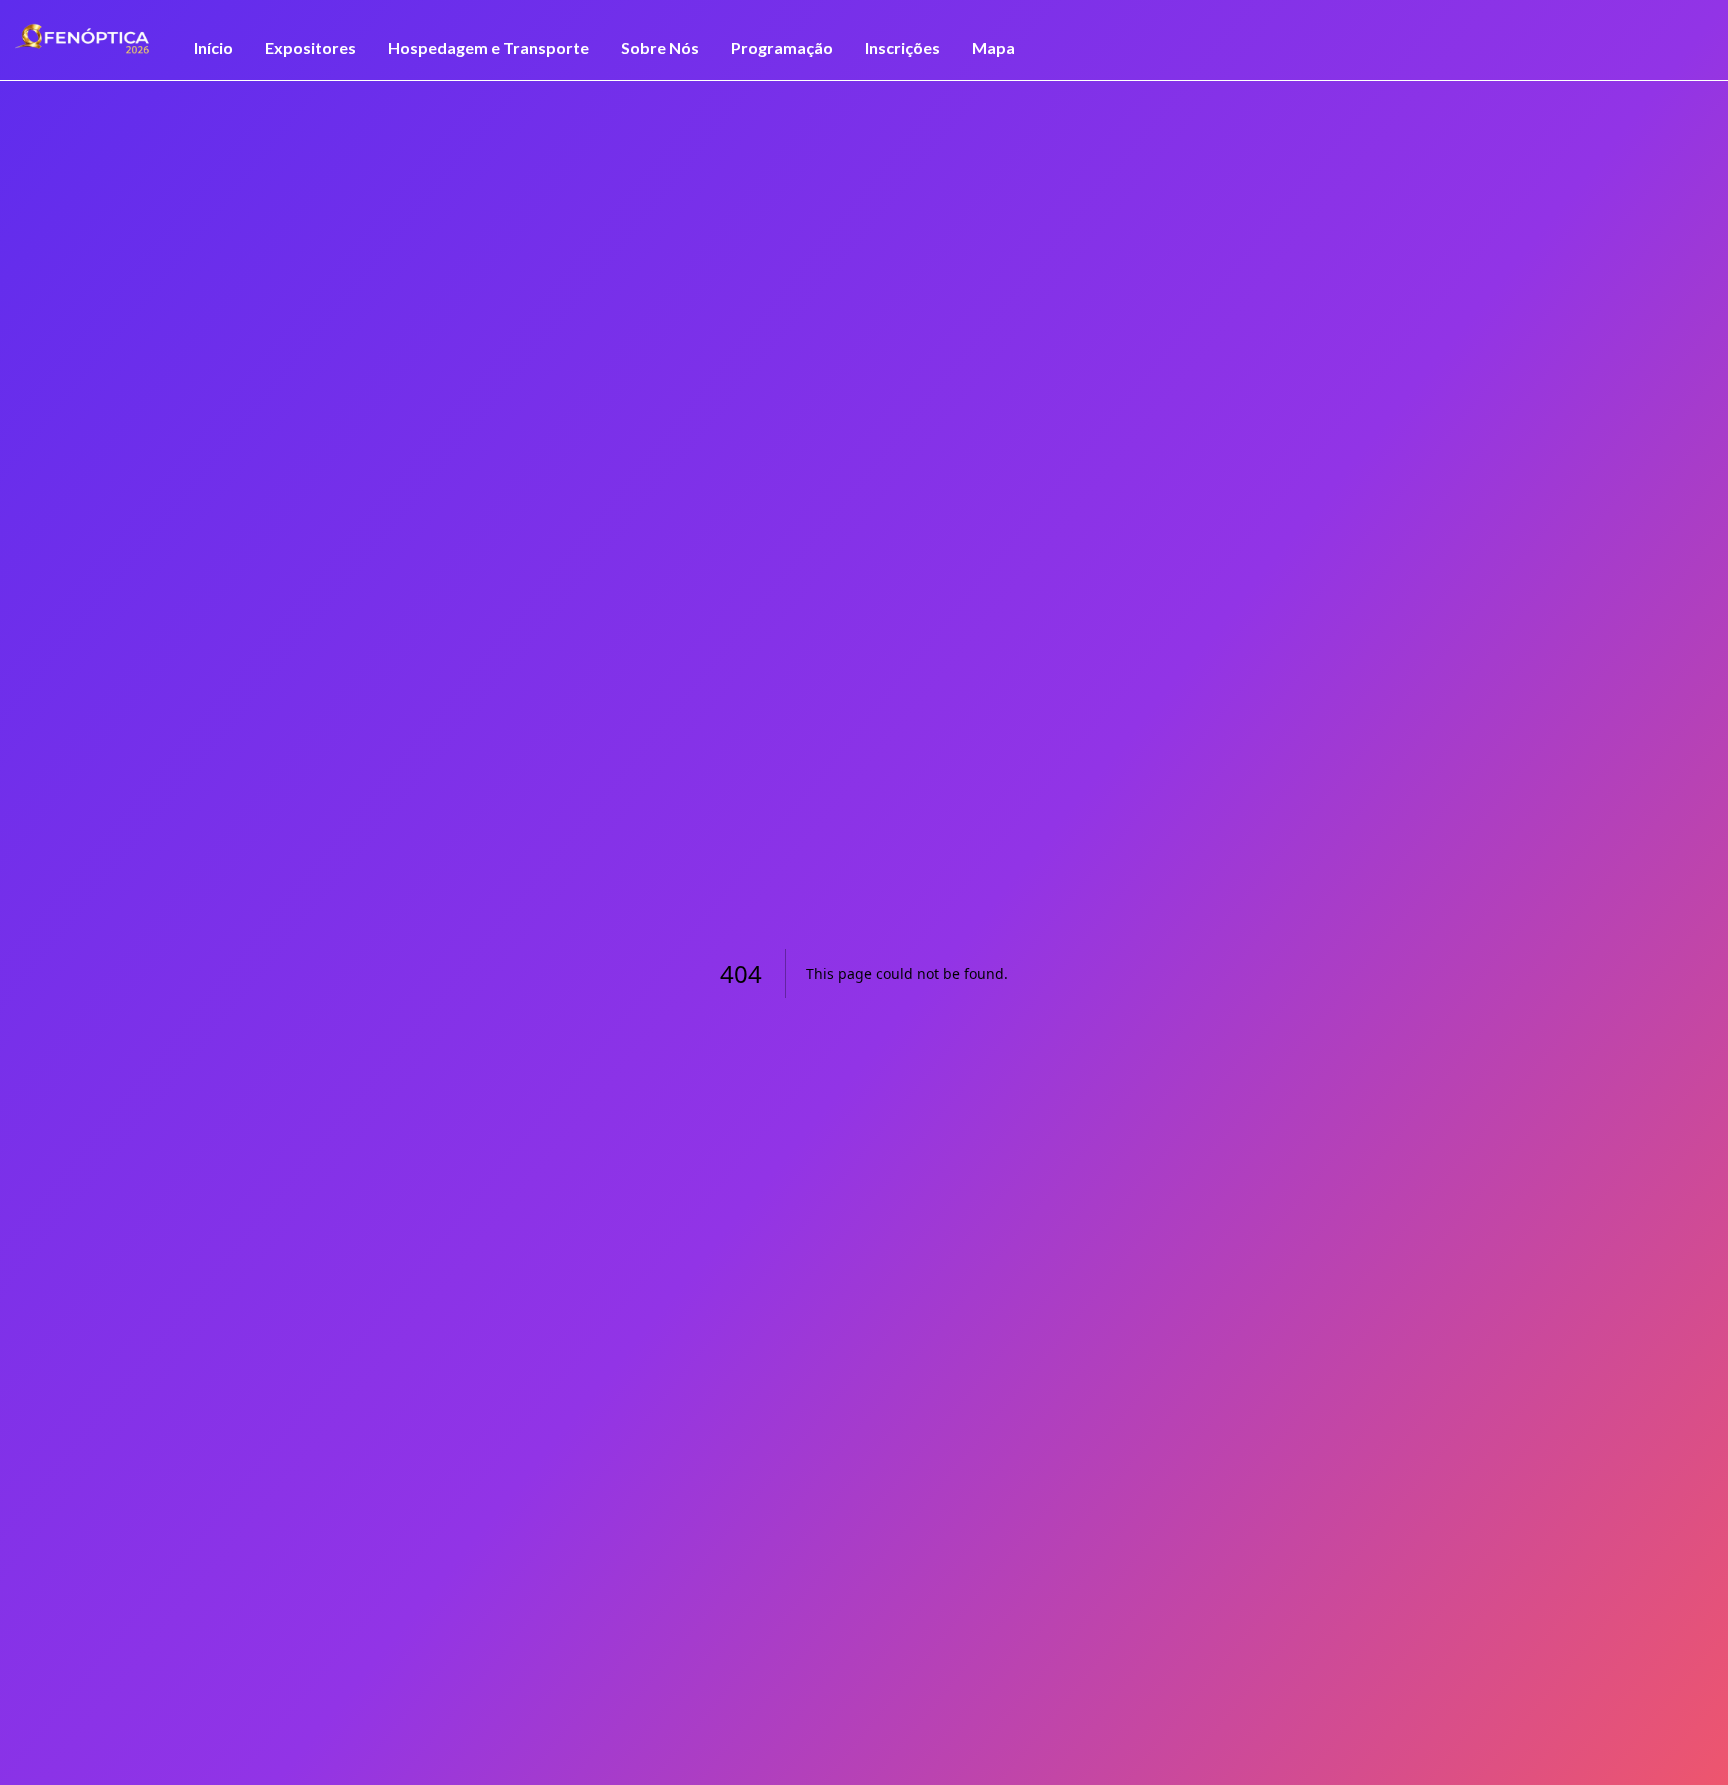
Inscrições (902, 47)
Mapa (993, 47)
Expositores (310, 47)
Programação (782, 47)
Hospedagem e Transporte (488, 47)
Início (213, 47)
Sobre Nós (660, 47)
